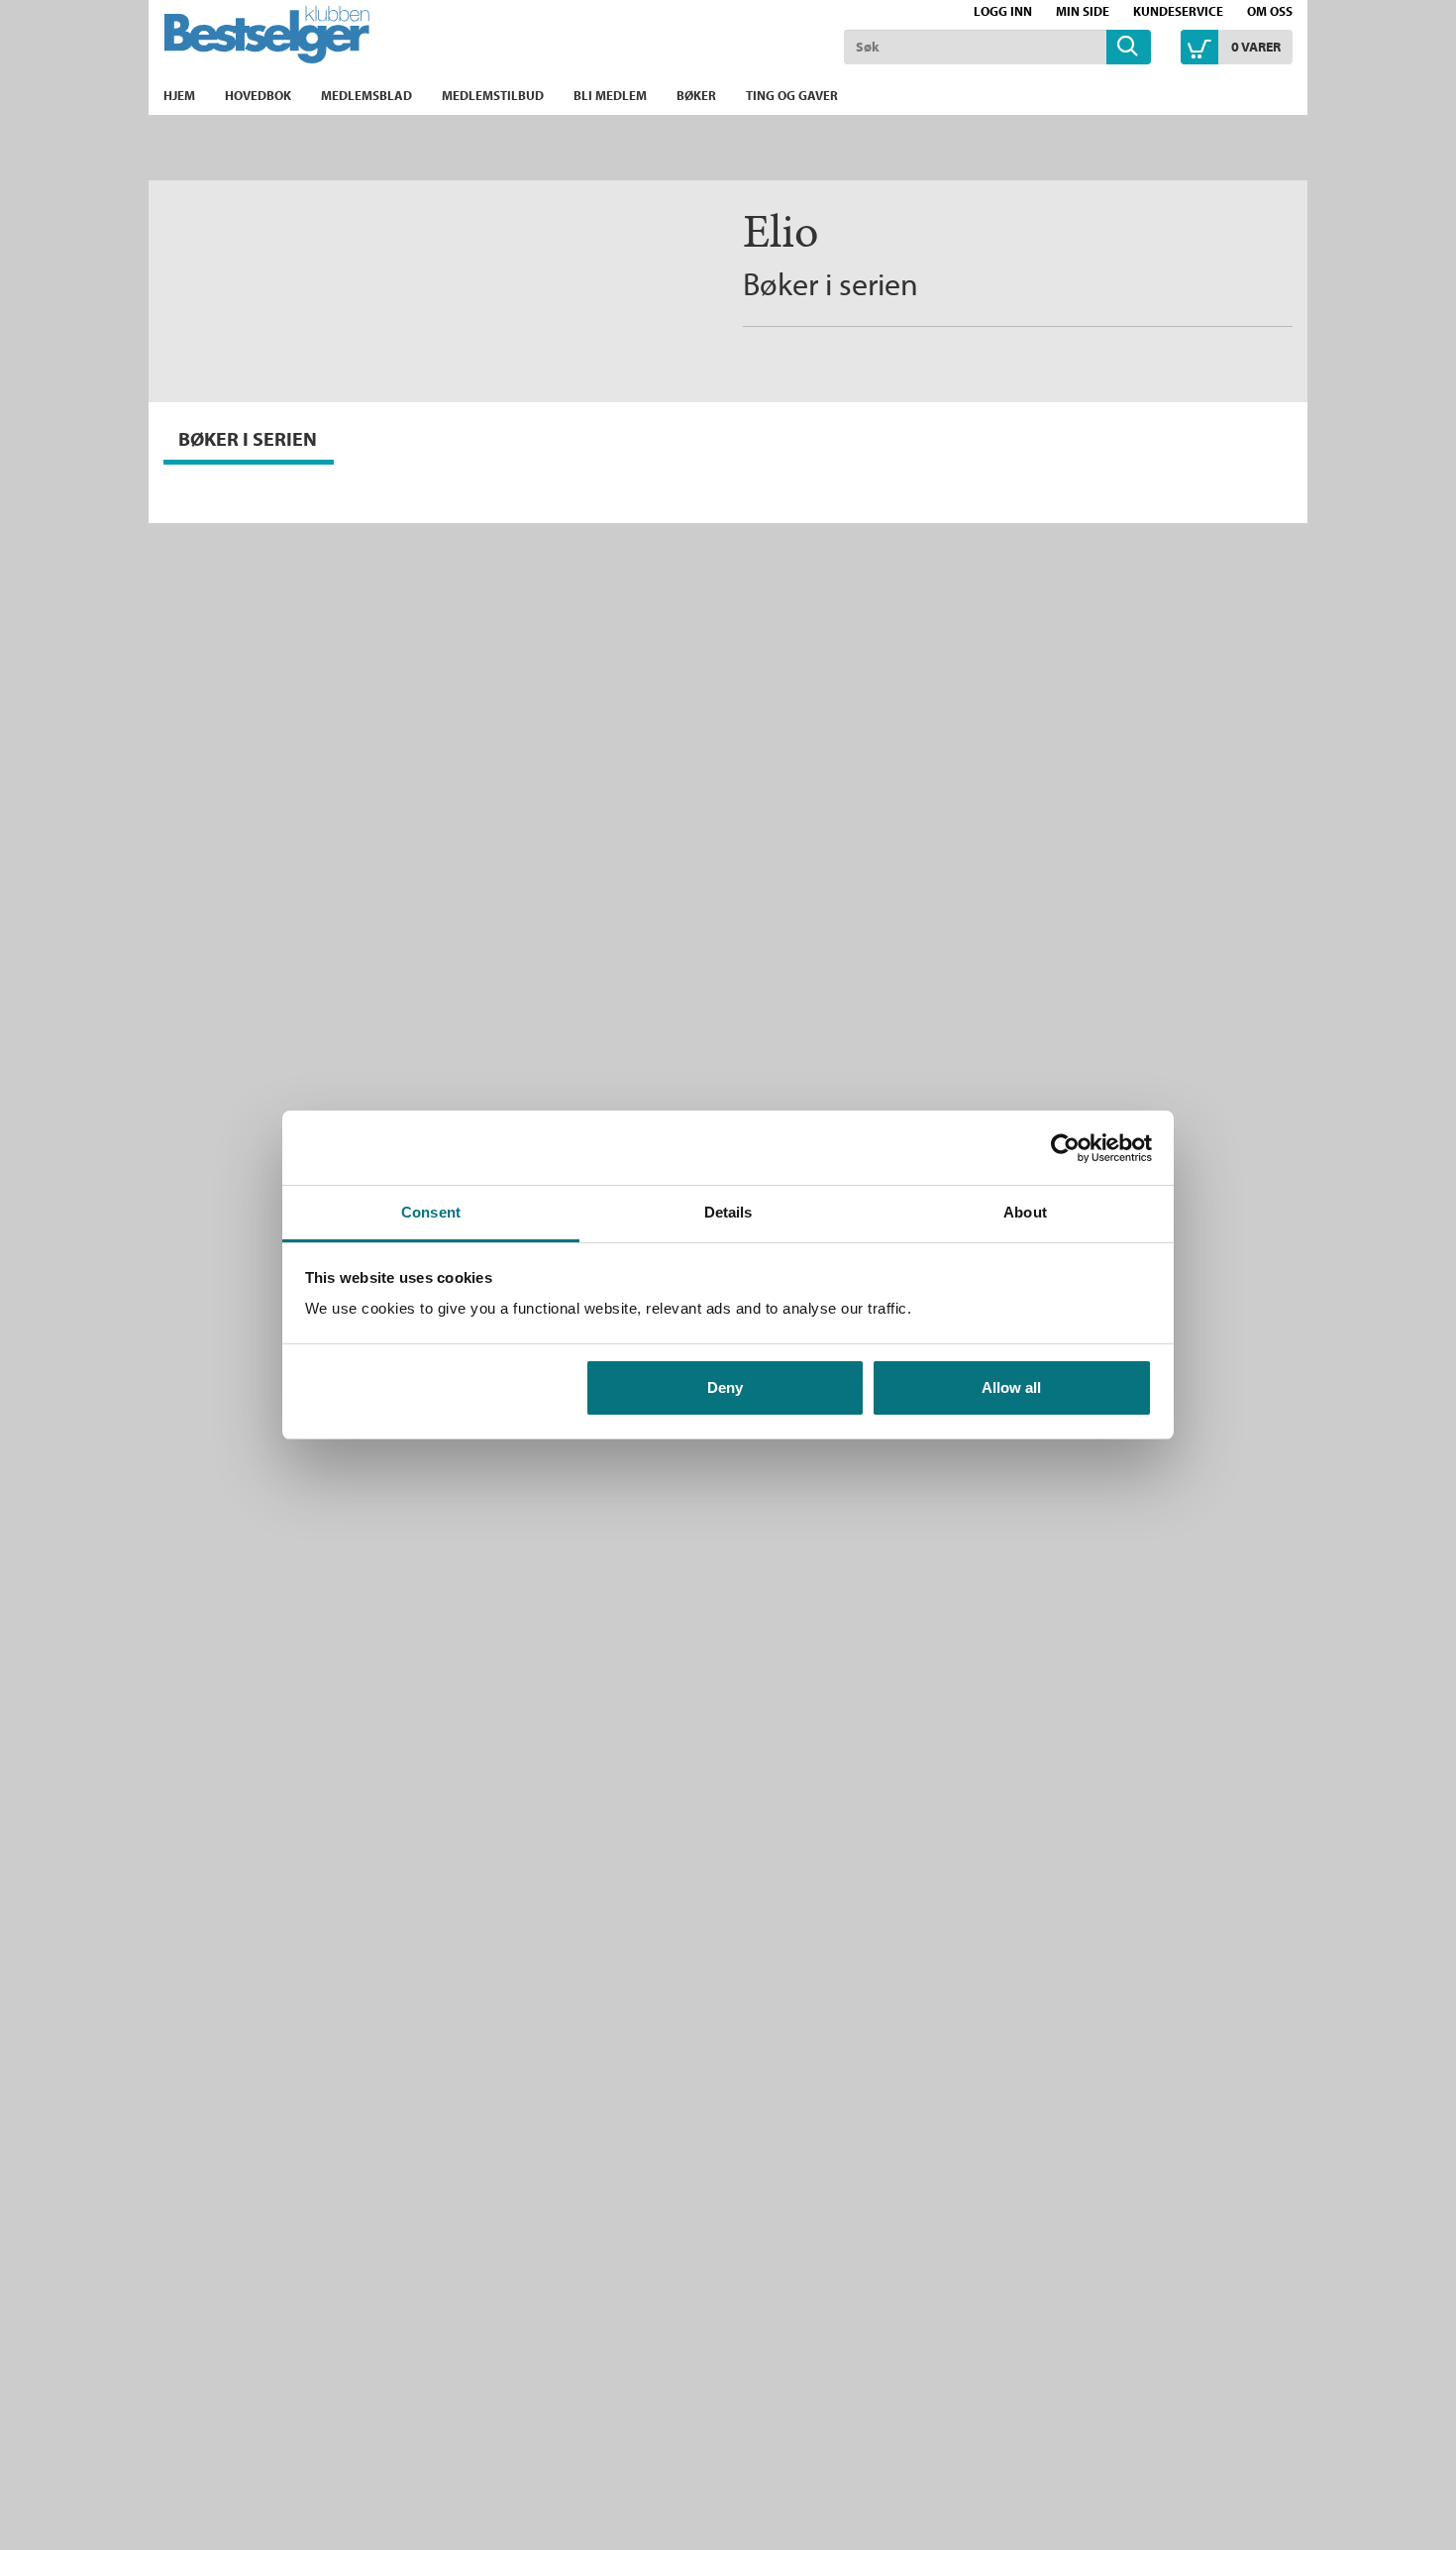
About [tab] (1025, 1212)
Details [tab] (728, 1212)
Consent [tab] (431, 1212)
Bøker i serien (831, 283)
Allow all (1011, 1387)
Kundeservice (1178, 11)
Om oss (1270, 11)
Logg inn (1003, 11)
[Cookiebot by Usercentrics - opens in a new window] (1065, 1148)
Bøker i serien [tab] (248, 438)
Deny (725, 1387)
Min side (1083, 11)
